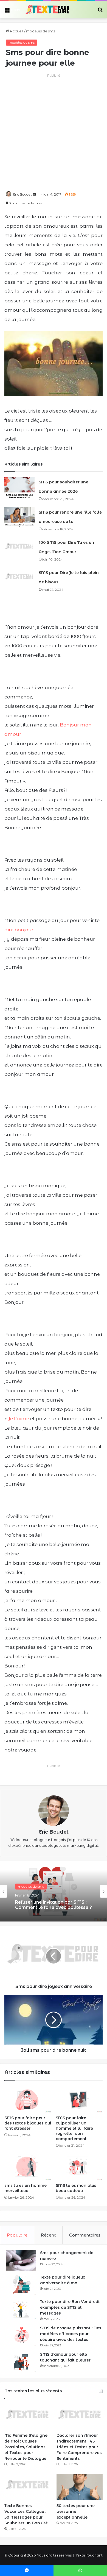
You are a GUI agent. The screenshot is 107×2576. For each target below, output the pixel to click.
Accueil (16, 31)
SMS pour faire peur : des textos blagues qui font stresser (28, 2123)
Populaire (17, 2235)
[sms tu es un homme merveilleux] (28, 2167)
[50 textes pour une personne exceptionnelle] (80, 2487)
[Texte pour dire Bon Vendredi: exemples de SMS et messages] (21, 2309)
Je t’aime (18, 1419)
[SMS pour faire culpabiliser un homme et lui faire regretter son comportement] (79, 2099)
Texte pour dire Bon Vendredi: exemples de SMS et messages (70, 2307)
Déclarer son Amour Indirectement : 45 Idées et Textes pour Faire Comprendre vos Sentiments (79, 2447)
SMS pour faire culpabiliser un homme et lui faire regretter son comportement (74, 2128)
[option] (54, 1891)
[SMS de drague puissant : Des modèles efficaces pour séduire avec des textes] (21, 2336)
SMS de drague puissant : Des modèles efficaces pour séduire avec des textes (71, 2334)
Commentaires (85, 2235)
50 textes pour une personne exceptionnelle (76, 2511)
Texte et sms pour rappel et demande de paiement (46, 1907)
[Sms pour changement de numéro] (21, 2260)
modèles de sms (40, 31)
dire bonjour (19, 930)
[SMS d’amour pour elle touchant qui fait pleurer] (21, 2362)
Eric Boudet (22, 194)
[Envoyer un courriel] (34, 194)
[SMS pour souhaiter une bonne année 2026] (19, 487)
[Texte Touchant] (47, 10)
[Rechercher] (100, 12)
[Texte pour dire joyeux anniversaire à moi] (21, 2285)
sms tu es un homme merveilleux (26, 2188)
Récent (48, 2235)
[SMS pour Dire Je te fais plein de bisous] (19, 578)
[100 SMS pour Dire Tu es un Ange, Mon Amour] (19, 548)
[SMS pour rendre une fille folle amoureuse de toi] (19, 518)
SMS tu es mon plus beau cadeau (76, 2188)
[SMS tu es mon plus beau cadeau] (79, 2167)
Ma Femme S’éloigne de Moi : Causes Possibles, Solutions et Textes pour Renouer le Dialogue (26, 2447)
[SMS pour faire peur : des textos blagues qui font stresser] (28, 2099)
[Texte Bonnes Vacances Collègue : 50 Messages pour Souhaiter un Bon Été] (27, 2487)
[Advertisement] (54, 132)
